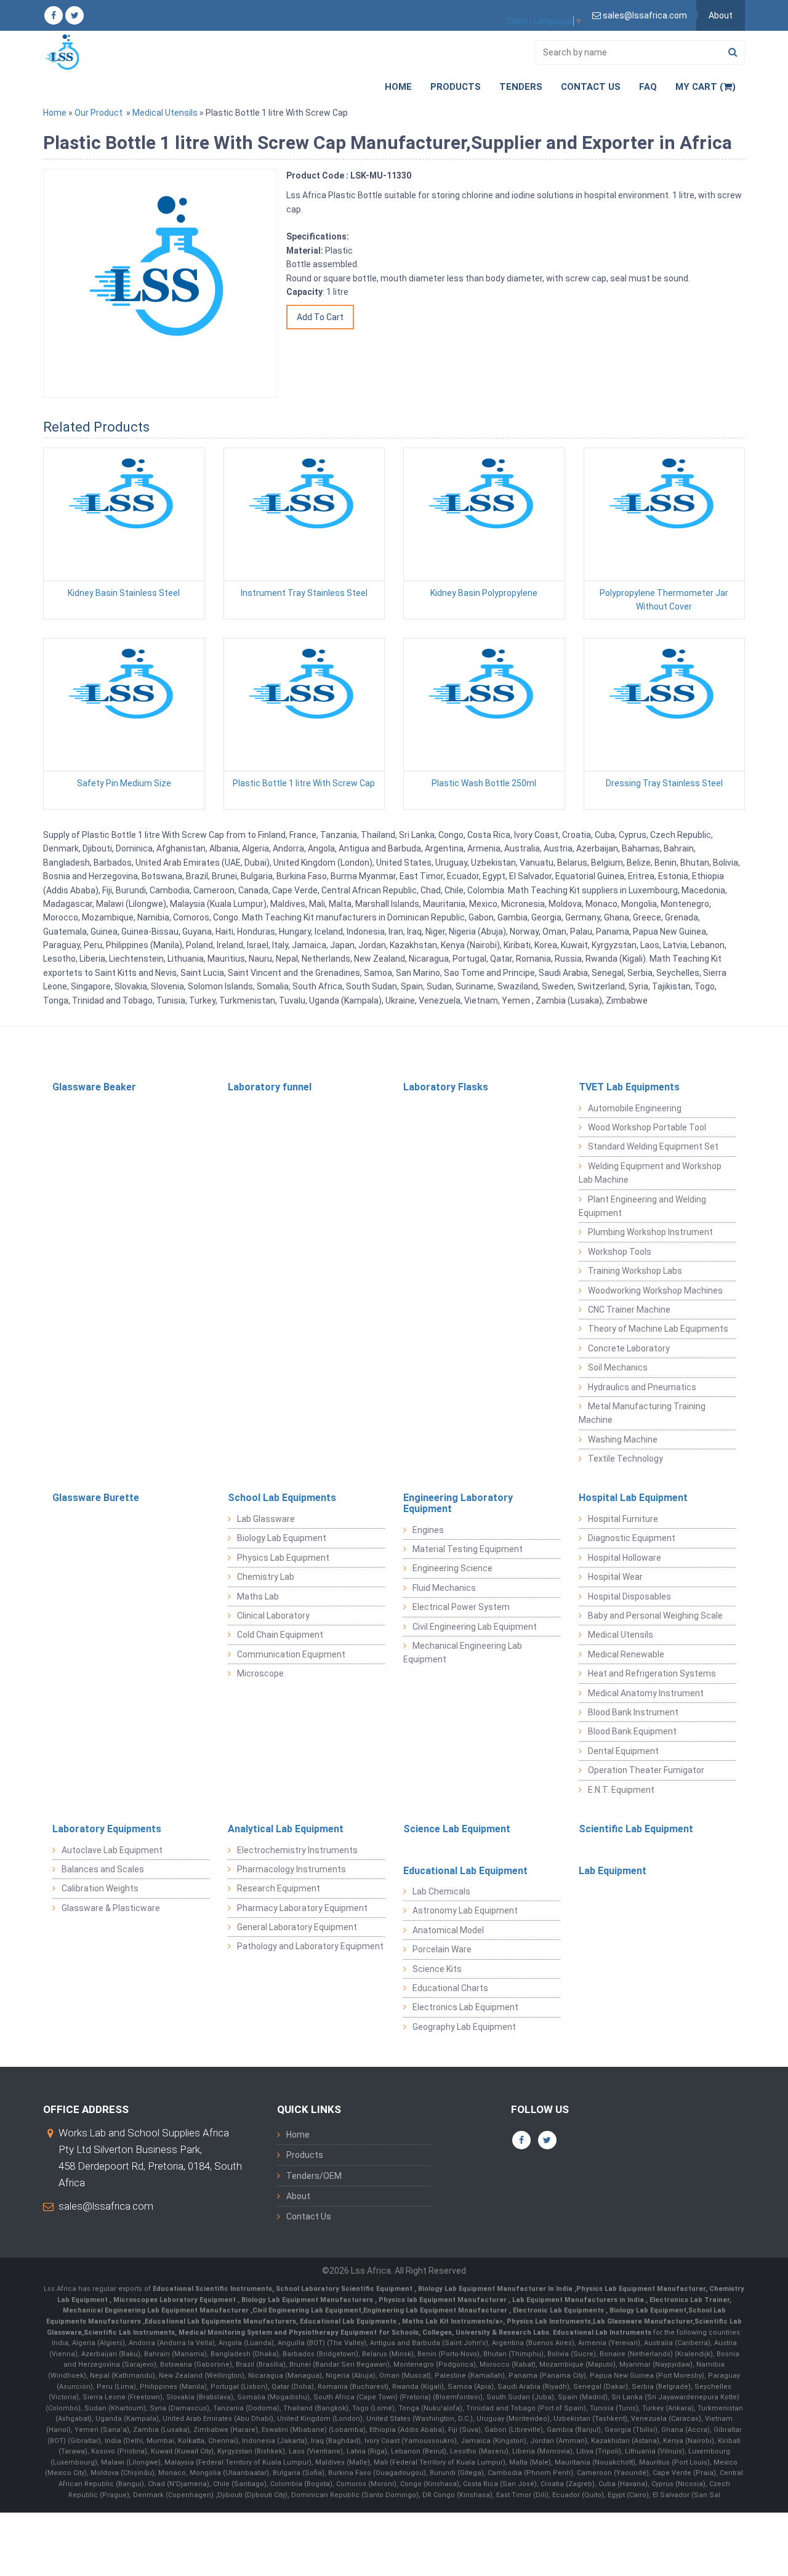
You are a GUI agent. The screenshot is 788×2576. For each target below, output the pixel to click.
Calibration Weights (100, 1888)
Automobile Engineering (635, 1108)
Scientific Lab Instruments (129, 2332)
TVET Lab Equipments (629, 1087)
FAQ (648, 87)
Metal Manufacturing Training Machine (642, 1413)
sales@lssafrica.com (106, 2206)
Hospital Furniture (623, 1519)
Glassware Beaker (94, 1087)
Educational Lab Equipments (349, 2321)
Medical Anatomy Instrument (646, 1693)
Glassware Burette (96, 1498)
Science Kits (437, 1969)
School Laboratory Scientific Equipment (345, 2289)
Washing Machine (623, 1439)
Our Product (98, 113)
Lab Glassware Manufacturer (643, 2321)
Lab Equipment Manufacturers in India (579, 2300)
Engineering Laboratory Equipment (458, 1503)
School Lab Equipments (282, 1498)
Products (456, 87)
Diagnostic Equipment (632, 1538)
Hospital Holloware (625, 1558)
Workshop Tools (620, 1252)
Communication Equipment (291, 1654)
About (721, 15)
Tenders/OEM (314, 2176)
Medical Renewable (626, 1654)
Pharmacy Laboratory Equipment (302, 1908)
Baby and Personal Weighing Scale (655, 1616)
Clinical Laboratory (273, 1616)
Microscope (260, 1673)
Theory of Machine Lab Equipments (658, 1329)
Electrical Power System (461, 1607)
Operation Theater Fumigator (646, 1770)
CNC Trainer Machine (629, 1310)
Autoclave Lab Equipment (112, 1850)
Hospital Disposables (629, 1596)
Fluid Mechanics (444, 1588)
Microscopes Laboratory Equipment (175, 2300)
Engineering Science (452, 1568)
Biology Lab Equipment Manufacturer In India (496, 2289)
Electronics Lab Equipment (465, 2007)
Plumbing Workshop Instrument (650, 1232)
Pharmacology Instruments (291, 1869)
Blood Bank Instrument (633, 1712)
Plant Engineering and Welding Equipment (642, 1206)
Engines (428, 1530)
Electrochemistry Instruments (297, 1850)
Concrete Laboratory (629, 1348)
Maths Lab (258, 1596)
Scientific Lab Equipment (636, 1829)
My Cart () (706, 87)
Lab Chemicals (441, 1891)
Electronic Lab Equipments (558, 2310)
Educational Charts (450, 1988)
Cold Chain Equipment (280, 1635)
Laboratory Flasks (446, 1087)
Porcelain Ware (442, 1949)
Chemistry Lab (266, 1577)
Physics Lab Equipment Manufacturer (641, 2289)
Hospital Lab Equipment (633, 1498)
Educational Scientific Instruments (212, 2289)
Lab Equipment (613, 1871)
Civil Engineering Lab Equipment (475, 1627)
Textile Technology (625, 1459)
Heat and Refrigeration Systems (652, 1673)
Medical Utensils (165, 113)
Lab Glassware (266, 1519)
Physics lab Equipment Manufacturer (444, 2300)
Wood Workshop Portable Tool (647, 1127)
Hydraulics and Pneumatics (642, 1387)
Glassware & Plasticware (111, 1908)
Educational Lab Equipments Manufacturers (220, 2321)
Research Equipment (279, 1888)
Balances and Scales (103, 1869)
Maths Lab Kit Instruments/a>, (454, 2321)
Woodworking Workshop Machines (655, 1290)
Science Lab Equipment (457, 1829)
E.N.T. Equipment (621, 1790)
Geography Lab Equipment (464, 2027)
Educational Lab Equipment (465, 1871)
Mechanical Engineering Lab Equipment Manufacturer (157, 2310)
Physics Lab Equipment (283, 1558)
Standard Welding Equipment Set (653, 1146)
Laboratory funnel (270, 1087)
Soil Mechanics (618, 1367)
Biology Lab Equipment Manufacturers (308, 2300)
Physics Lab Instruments (549, 2321)
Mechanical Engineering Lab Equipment (463, 1652)
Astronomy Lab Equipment (465, 1910)
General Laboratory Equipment (297, 1927)
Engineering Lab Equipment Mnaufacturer (436, 2310)
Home (398, 87)
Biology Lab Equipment (282, 1538)
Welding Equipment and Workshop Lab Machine (650, 1173)
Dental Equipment (623, 1751)
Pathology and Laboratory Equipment (310, 1946)
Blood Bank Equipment (632, 1731)
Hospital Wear (615, 1577)
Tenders (521, 87)
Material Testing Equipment (468, 1549)
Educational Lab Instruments (602, 2332)
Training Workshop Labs (635, 1271)
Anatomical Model (448, 1930)
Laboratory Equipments (107, 1829)
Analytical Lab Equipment (286, 1829)
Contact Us (591, 87)
